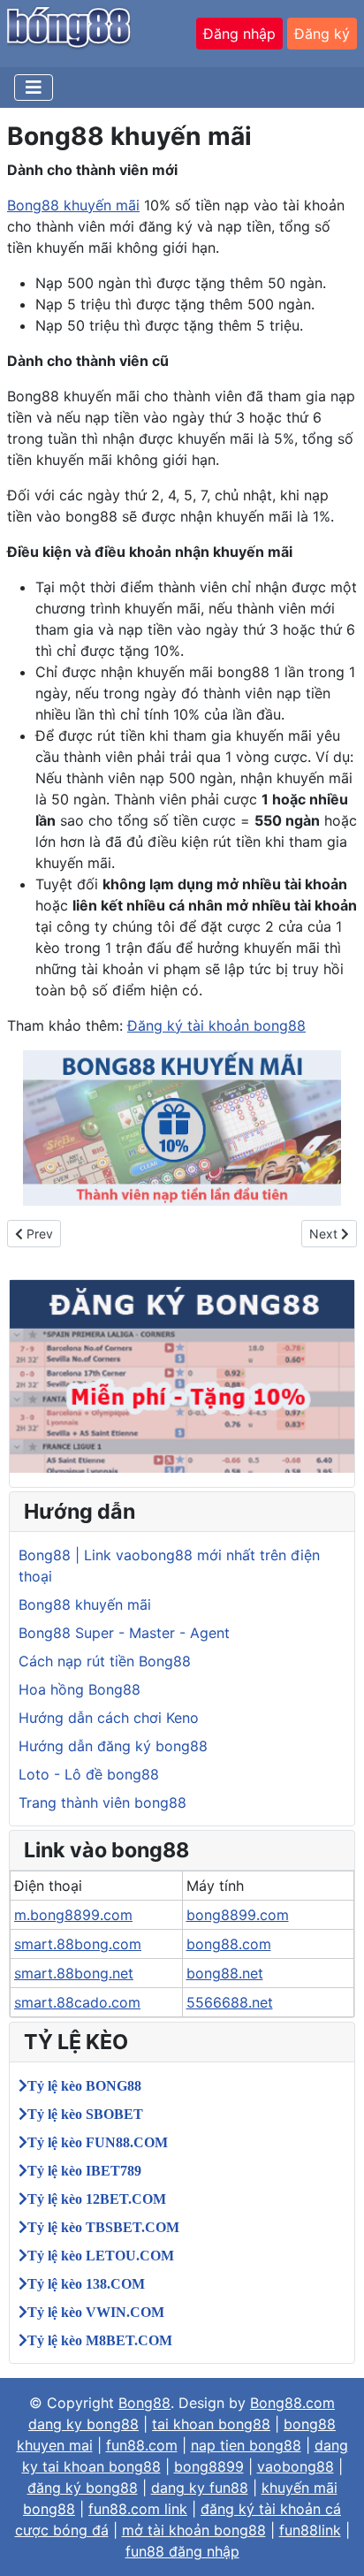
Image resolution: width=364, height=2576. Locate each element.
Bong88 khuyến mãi (73, 205)
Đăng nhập (239, 34)
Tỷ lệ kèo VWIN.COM (96, 2312)
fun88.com (142, 2445)
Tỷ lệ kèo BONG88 (84, 2085)
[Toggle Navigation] (34, 88)
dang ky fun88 (200, 2488)
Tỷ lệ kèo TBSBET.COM (103, 2227)
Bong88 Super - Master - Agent (124, 1633)
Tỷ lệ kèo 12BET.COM (97, 2199)
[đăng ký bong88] (182, 1375)
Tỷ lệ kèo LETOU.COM (101, 2255)
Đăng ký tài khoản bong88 (216, 1025)
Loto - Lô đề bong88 (89, 1774)
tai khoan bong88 (211, 2424)
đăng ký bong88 (83, 2488)
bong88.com (229, 1944)
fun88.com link (138, 2509)
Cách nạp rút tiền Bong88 (105, 1661)
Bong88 (144, 2403)
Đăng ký (322, 34)
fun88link (310, 2530)
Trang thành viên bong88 (102, 1802)
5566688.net (230, 2002)
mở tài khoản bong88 (194, 2530)
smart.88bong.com (78, 1944)
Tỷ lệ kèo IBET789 (84, 2170)
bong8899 (209, 2466)
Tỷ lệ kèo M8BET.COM (100, 2340)
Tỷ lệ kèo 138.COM (86, 2283)
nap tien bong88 (246, 2445)
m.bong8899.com (73, 1915)
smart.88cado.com (77, 2002)
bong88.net (225, 1973)
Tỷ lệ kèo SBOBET (85, 2114)
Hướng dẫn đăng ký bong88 (113, 1746)
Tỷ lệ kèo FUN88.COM (98, 2142)
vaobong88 (296, 2466)
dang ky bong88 (83, 2424)
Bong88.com (292, 2403)
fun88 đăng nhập (182, 2551)
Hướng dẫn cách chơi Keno (109, 1718)
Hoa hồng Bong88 (80, 1689)
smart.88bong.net (74, 1973)
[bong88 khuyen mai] (182, 1128)
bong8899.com (238, 1915)
